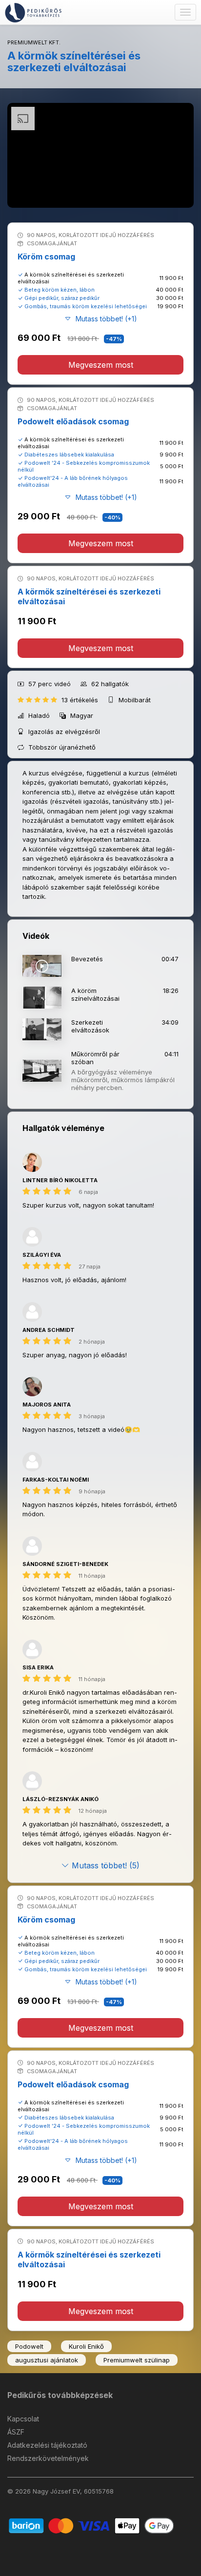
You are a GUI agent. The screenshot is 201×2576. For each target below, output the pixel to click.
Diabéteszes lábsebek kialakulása (69, 455)
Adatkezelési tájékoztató (47, 2445)
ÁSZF (16, 2432)
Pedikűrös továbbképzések (60, 2395)
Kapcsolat (23, 2419)
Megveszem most (101, 365)
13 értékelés (81, 700)
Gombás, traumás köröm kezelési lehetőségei (86, 306)
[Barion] (91, 2525)
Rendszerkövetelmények (48, 2458)
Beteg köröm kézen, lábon (60, 290)
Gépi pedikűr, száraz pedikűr (62, 298)
